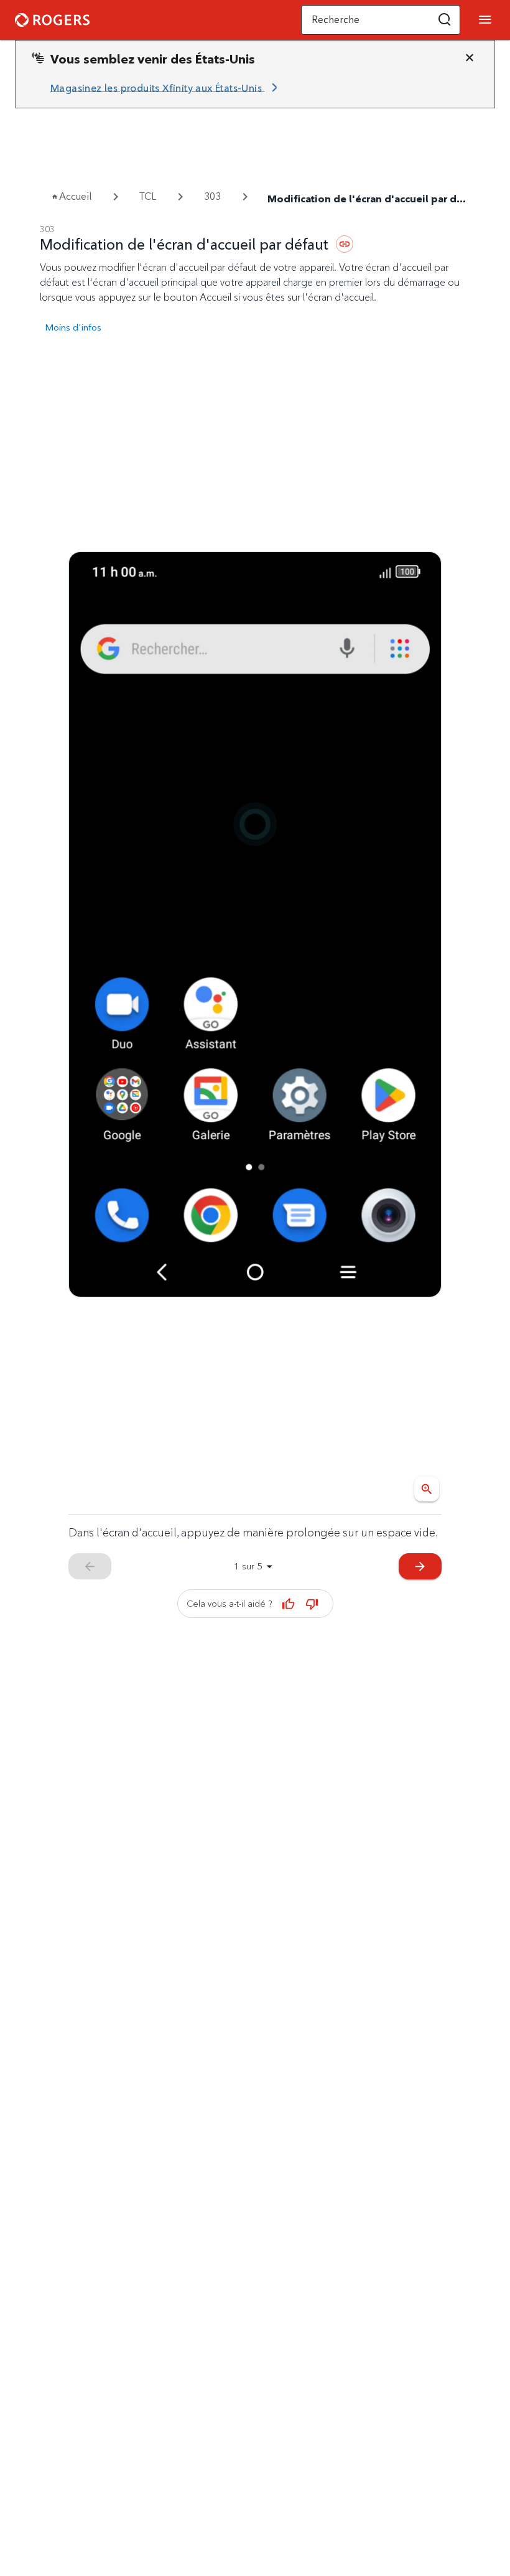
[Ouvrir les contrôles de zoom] (427, 1489)
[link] (166, 88)
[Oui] (289, 1604)
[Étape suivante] (255, 924)
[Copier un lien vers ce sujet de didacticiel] (345, 244)
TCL (148, 196)
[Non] (312, 1604)
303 (212, 196)
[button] (445, 20)
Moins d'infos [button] (73, 327)
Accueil (75, 196)
